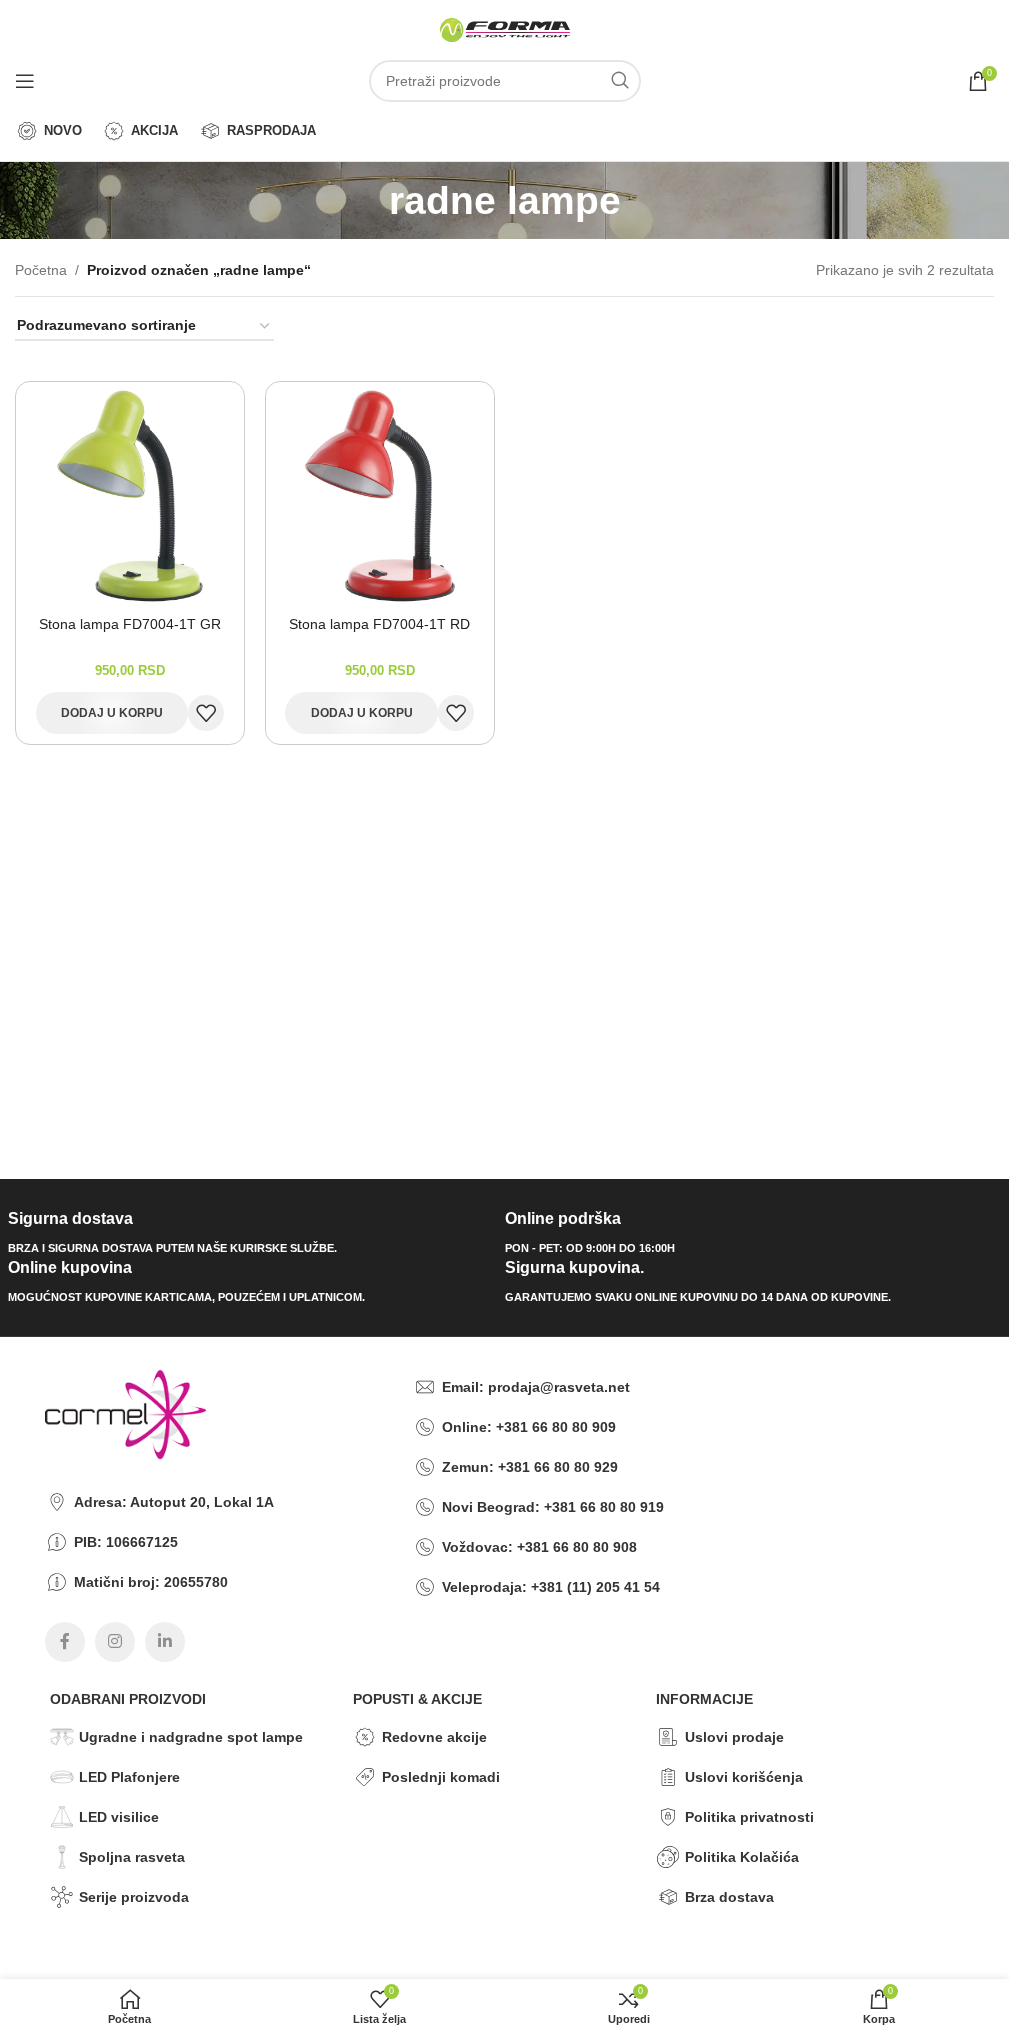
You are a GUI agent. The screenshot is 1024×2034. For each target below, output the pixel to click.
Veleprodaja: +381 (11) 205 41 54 (551, 1587)
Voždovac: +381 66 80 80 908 (539, 1547)
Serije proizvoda (134, 1897)
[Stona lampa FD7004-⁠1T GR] (130, 496)
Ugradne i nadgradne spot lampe (191, 1737)
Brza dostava (729, 1897)
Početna (41, 270)
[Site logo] (505, 29)
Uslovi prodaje (734, 1737)
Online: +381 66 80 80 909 (529, 1427)
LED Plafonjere (129, 1777)
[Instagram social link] (115, 1642)
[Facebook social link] (65, 1642)
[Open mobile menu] (25, 81)
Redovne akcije (434, 1737)
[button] (112, 713)
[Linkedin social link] (165, 1642)
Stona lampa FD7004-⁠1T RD (379, 624)
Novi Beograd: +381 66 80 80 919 (553, 1507)
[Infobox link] (249, 1233)
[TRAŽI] (620, 81)
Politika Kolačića (742, 1857)
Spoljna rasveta (132, 1857)
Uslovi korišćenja (744, 1777)
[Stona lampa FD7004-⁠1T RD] (380, 496)
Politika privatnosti (749, 1817)
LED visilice (119, 1817)
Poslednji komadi (441, 1777)
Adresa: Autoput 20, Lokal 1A (174, 1502)
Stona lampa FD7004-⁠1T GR (130, 624)
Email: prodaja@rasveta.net (536, 1387)
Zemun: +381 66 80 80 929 (530, 1467)
